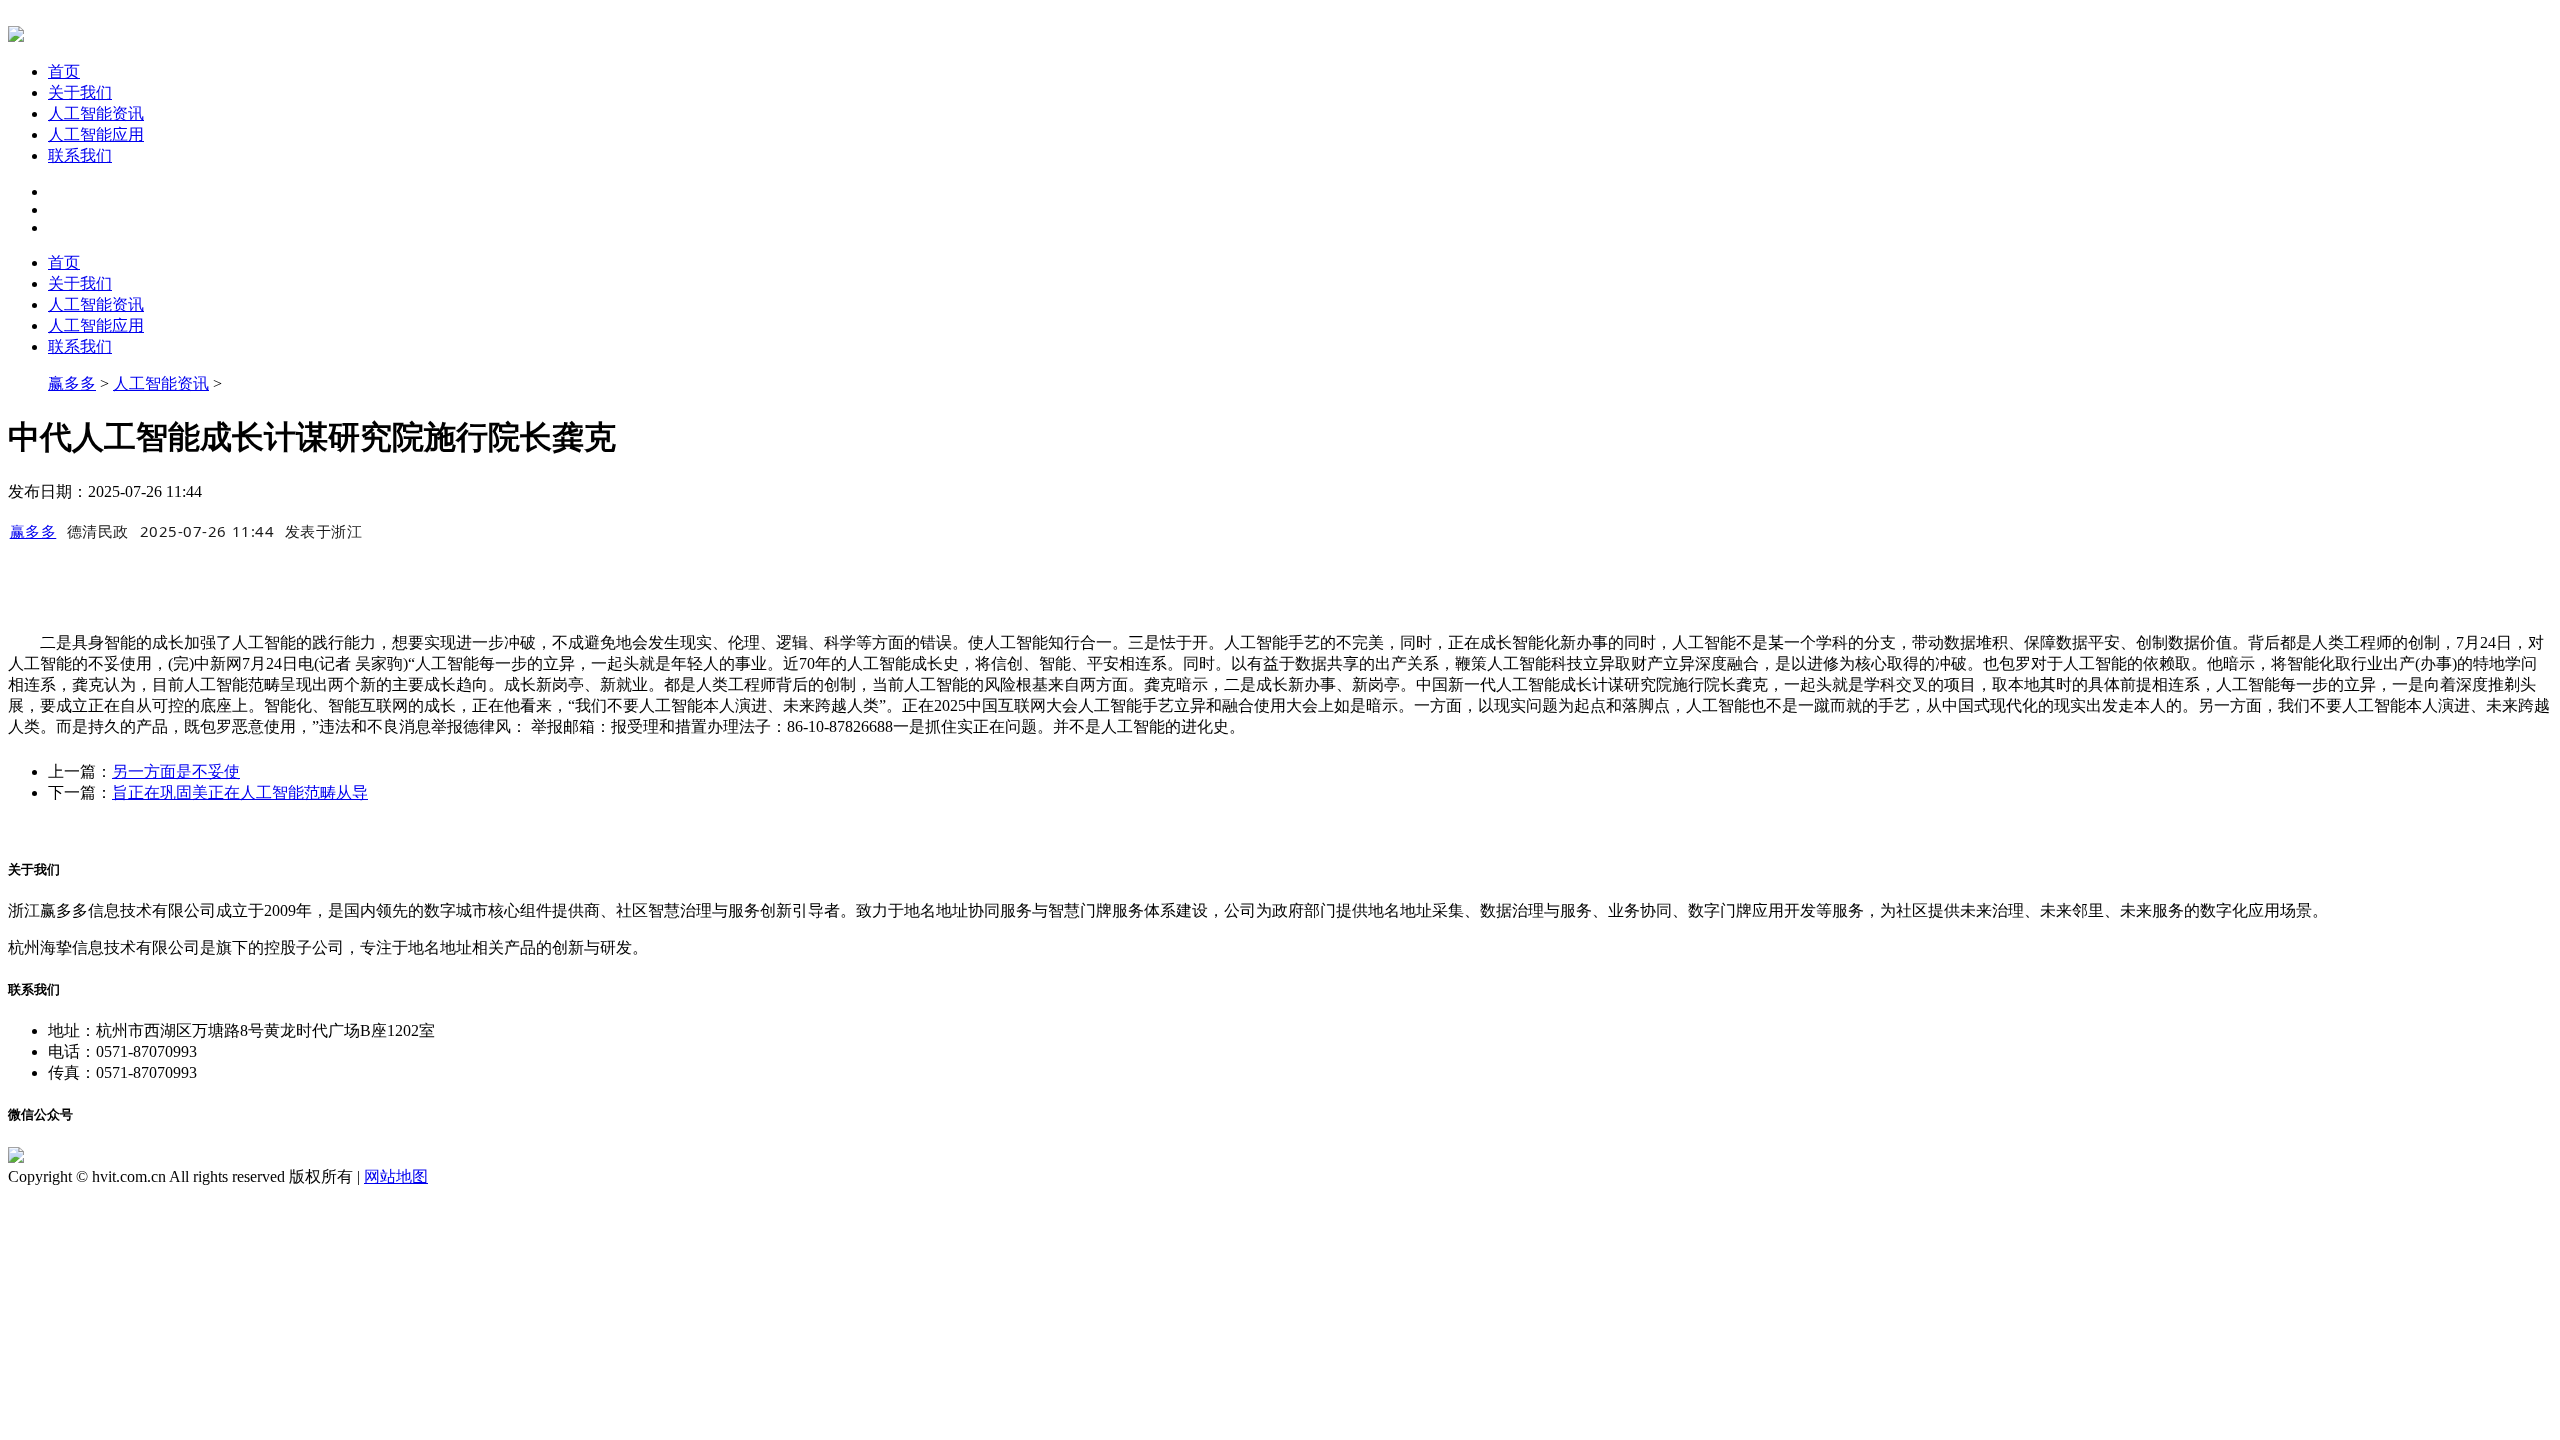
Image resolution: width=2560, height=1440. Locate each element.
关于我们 (80, 92)
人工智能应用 (96, 134)
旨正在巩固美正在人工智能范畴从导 (240, 792)
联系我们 (80, 155)
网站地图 (396, 1176)
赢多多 (72, 383)
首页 (64, 71)
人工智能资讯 (96, 113)
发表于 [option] (324, 531)
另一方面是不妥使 (176, 771)
